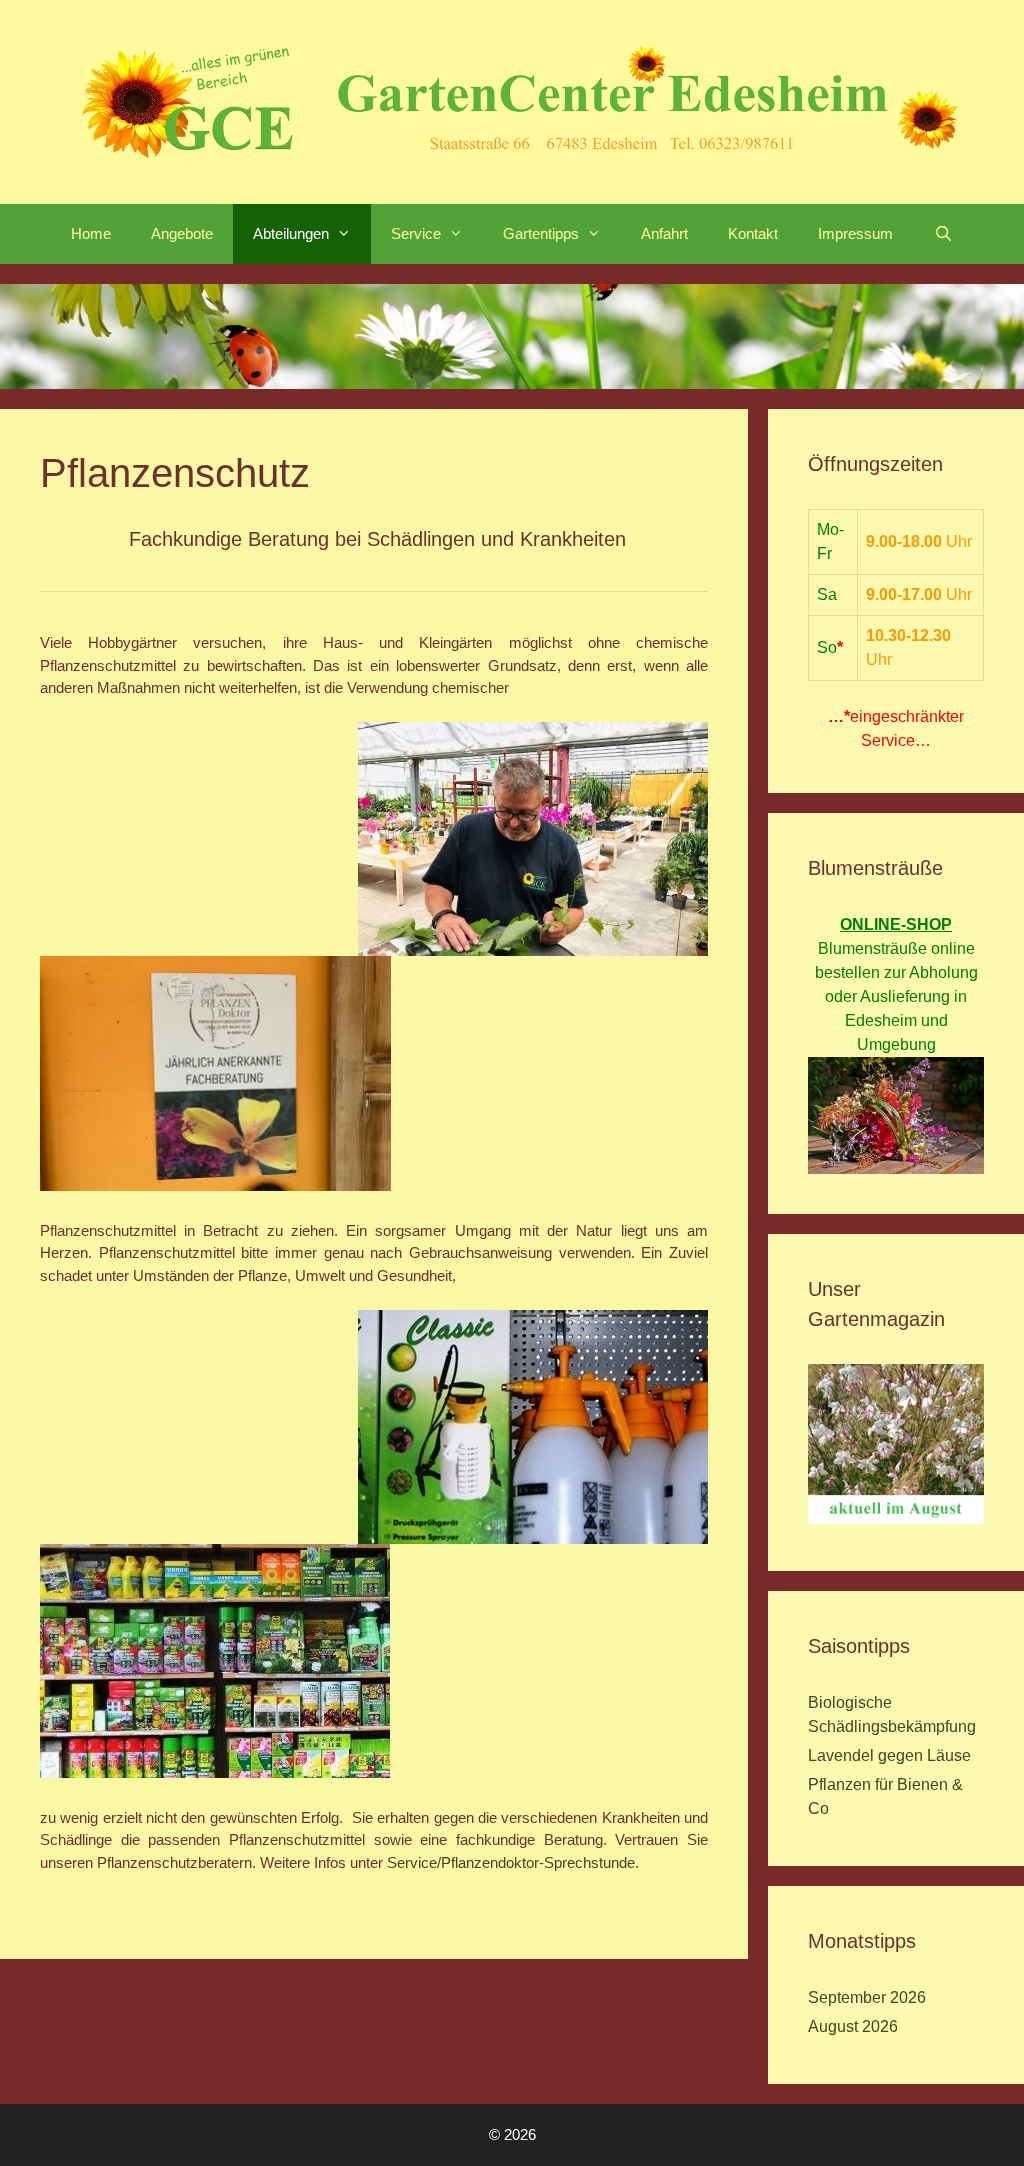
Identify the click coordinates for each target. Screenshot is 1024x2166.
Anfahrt (664, 233)
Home (91, 233)
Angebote (182, 233)
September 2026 (867, 1997)
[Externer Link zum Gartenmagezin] (896, 1518)
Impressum (855, 233)
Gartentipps (541, 233)
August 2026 (853, 2026)
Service (416, 233)
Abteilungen (291, 233)
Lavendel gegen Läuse (889, 1755)
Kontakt (753, 233)
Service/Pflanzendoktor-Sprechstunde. (511, 1862)
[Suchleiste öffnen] (942, 234)
